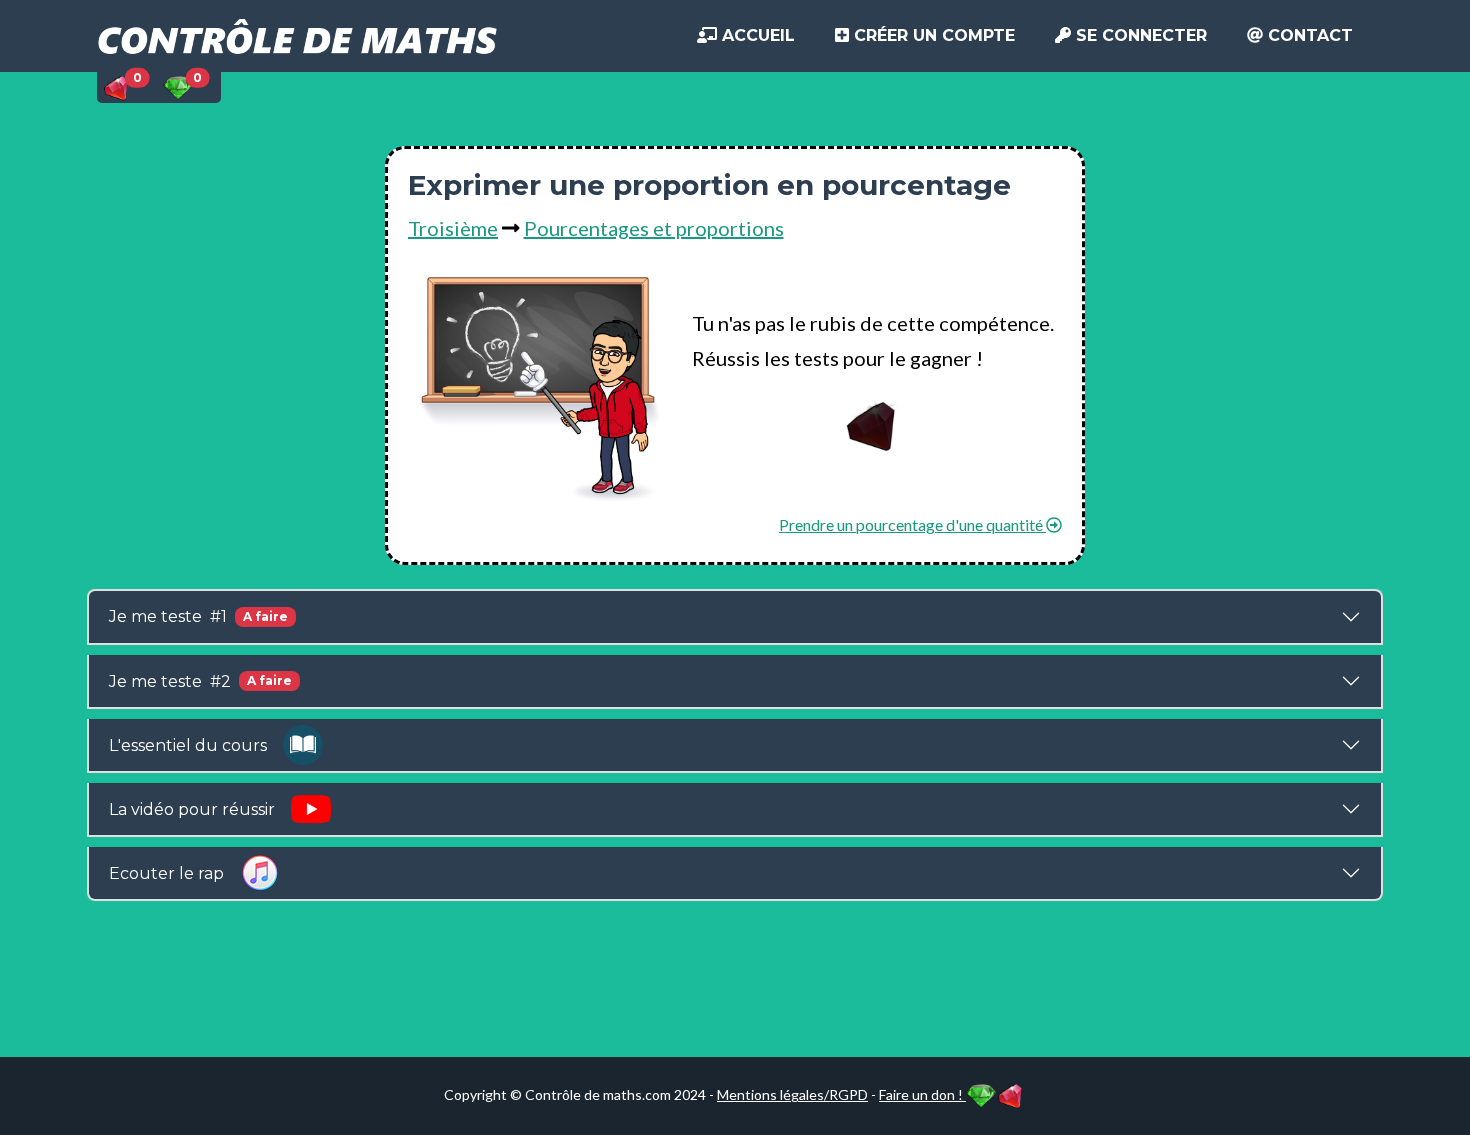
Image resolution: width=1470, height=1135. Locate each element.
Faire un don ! (922, 1094)
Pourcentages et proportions (654, 228)
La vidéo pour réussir (200, 809)
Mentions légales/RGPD (792, 1094)
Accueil (756, 35)
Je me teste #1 (198, 616)
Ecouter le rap (174, 873)
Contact (1308, 35)
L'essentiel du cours (196, 745)
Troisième (453, 228)
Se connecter (1139, 35)
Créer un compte (932, 35)
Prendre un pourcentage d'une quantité (912, 524)
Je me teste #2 (200, 681)
